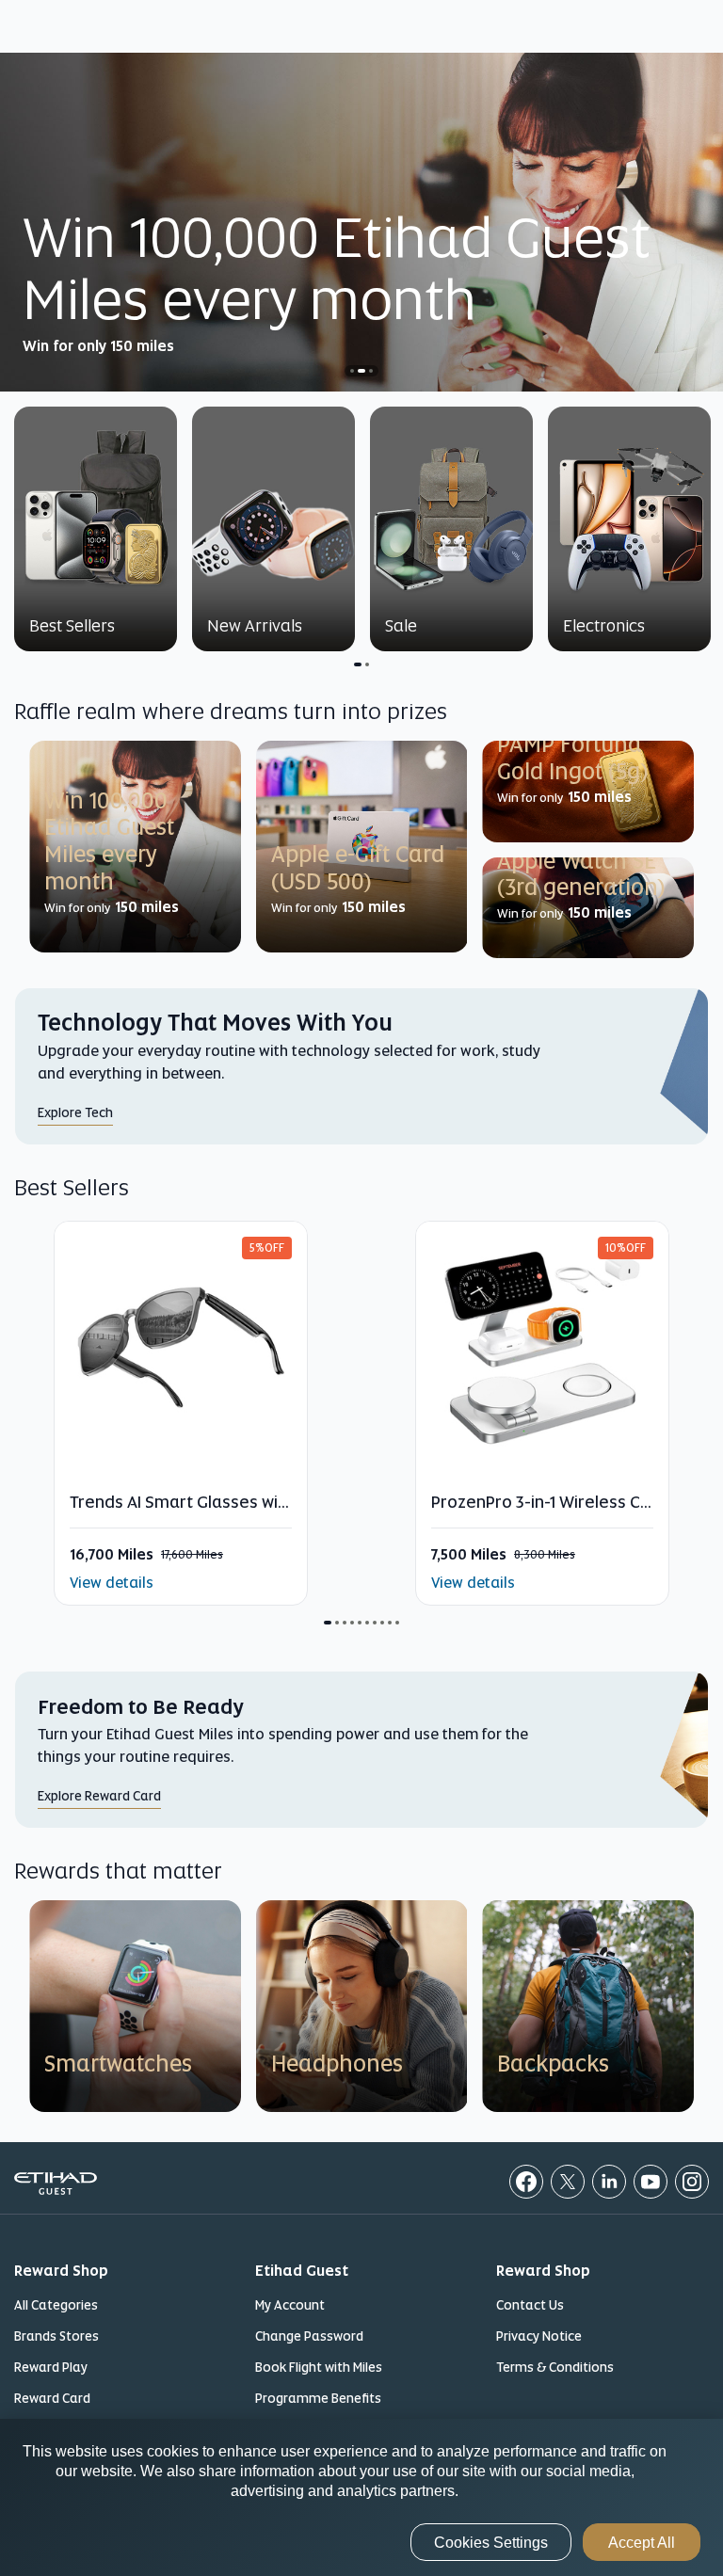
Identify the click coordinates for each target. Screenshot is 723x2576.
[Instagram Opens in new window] (692, 2182)
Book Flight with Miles (319, 2367)
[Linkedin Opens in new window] (609, 2182)
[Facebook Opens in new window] (526, 2182)
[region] (361, 2497)
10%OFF (626, 1248)
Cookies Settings (491, 2543)
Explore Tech (75, 1112)
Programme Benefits (318, 2398)
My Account (290, 2305)
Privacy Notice (539, 2336)
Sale (401, 625)
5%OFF (267, 1248)
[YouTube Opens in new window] (651, 2182)
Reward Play (51, 2367)
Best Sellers (72, 625)
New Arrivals (255, 625)
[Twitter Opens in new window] (568, 2182)
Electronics (604, 625)
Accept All (642, 2543)
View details (112, 1583)
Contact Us (530, 2305)
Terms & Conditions (555, 2367)
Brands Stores (56, 2336)
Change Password (309, 2336)
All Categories (56, 2305)
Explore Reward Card (99, 1796)
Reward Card (52, 2398)
